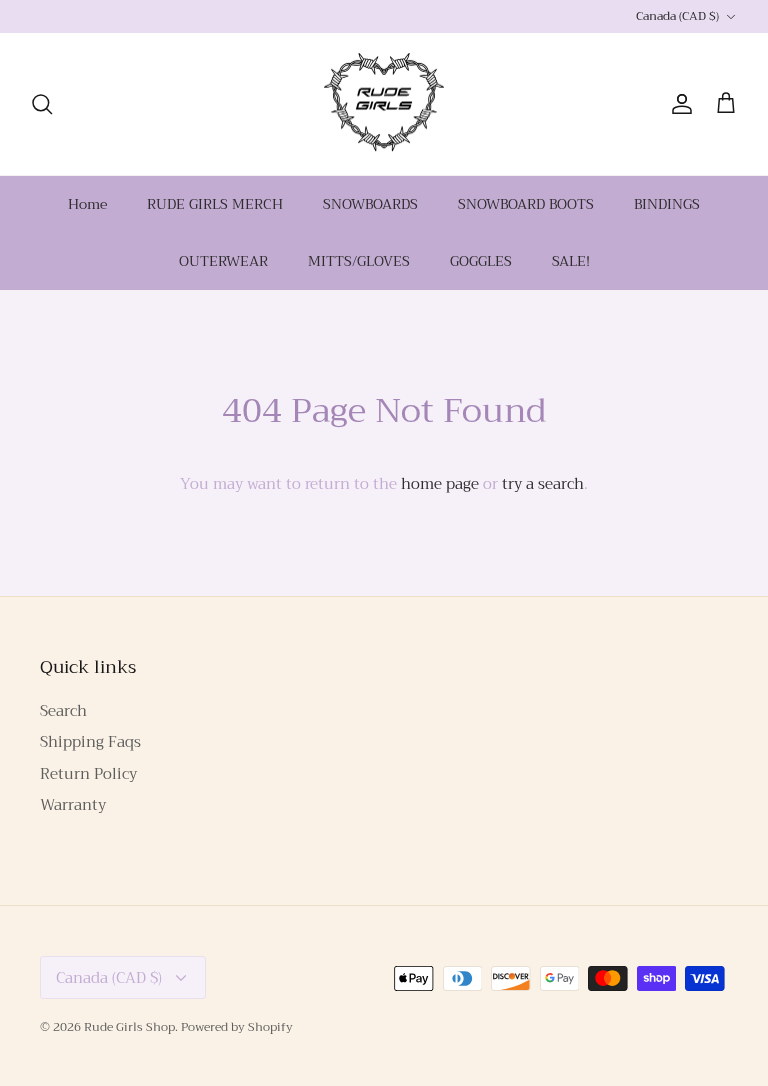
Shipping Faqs (90, 742)
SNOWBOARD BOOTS (526, 204)
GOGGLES (481, 261)
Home (87, 204)
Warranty (73, 805)
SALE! (571, 261)
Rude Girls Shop (129, 1027)
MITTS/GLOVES (359, 261)
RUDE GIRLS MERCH (215, 204)
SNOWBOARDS (370, 204)
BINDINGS (667, 204)
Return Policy (88, 774)
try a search (543, 484)
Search (63, 711)
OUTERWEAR (223, 261)
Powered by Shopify (237, 1027)
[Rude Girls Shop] (384, 104)
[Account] (678, 104)
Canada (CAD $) (677, 16)
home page (440, 484)
